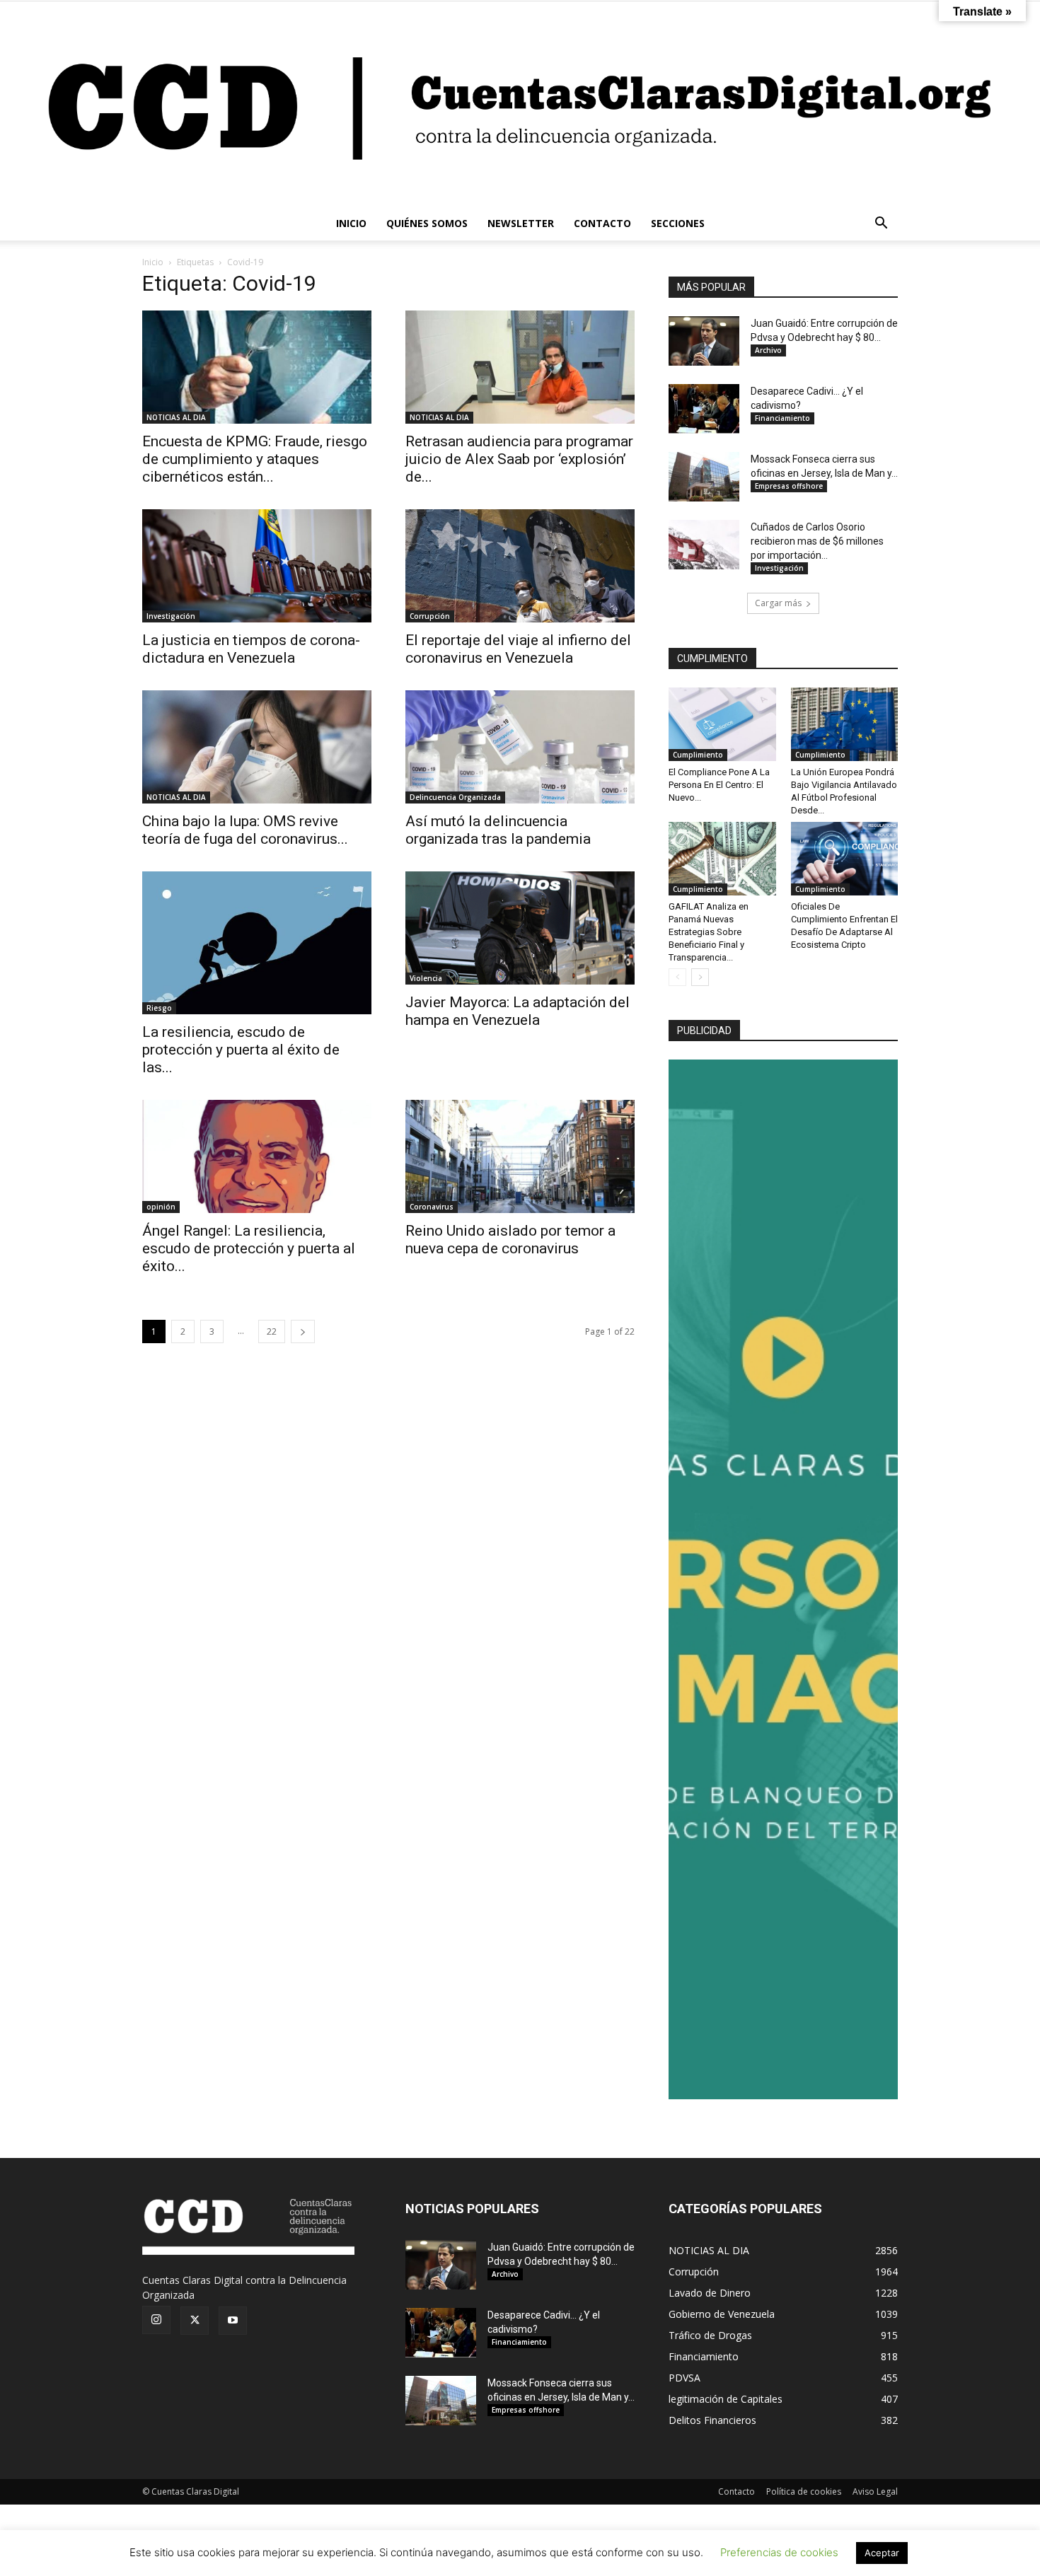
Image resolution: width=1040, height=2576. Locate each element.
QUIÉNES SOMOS (427, 223)
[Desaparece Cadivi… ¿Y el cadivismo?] (704, 409)
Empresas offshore (789, 486)
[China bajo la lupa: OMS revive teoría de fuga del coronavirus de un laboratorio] (257, 747)
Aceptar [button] (882, 2553)
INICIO (351, 223)
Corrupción (430, 616)
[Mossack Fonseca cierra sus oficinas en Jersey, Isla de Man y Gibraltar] (704, 477)
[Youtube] (233, 2321)
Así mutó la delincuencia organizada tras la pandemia (498, 830)
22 (272, 1331)
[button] (881, 225)
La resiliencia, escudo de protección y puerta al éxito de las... (241, 1050)
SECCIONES (678, 223)
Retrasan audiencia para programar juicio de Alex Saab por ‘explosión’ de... (519, 459)
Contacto (736, 2491)
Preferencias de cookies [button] (779, 2552)
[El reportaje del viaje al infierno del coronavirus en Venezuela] (520, 566)
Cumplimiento (698, 755)
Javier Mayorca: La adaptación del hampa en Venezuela (518, 1011)
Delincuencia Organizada (455, 797)
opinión (161, 1207)
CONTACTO (602, 223)
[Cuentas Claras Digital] (520, 104)
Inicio (153, 262)
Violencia (426, 978)
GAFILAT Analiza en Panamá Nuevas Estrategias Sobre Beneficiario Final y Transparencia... (709, 932)
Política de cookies (804, 2491)
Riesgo (159, 1008)
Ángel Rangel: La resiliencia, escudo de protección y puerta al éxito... (249, 1248)
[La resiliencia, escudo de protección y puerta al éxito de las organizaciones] (257, 943)
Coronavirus (432, 1207)
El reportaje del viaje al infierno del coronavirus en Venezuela (518, 649)
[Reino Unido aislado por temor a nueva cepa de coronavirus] (520, 1156)
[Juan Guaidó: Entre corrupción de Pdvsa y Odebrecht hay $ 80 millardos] (704, 341)
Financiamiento (782, 418)
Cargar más (778, 603)
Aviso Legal (875, 2491)
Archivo (768, 350)
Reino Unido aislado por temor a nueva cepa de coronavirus (510, 1240)
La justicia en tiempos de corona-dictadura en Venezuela (251, 649)
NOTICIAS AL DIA (176, 417)
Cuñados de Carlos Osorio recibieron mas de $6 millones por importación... (817, 541)
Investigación (171, 616)
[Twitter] (195, 2321)
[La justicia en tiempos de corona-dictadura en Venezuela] (257, 566)
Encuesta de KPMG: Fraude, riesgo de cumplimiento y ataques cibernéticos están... (255, 459)
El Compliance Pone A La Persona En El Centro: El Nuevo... (719, 785)
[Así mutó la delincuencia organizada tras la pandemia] (520, 747)
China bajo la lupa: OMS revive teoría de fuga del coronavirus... (245, 830)
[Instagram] (156, 2320)
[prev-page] (677, 977)
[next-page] (303, 1331)
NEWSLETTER (521, 223)
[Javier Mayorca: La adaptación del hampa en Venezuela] (520, 928)
